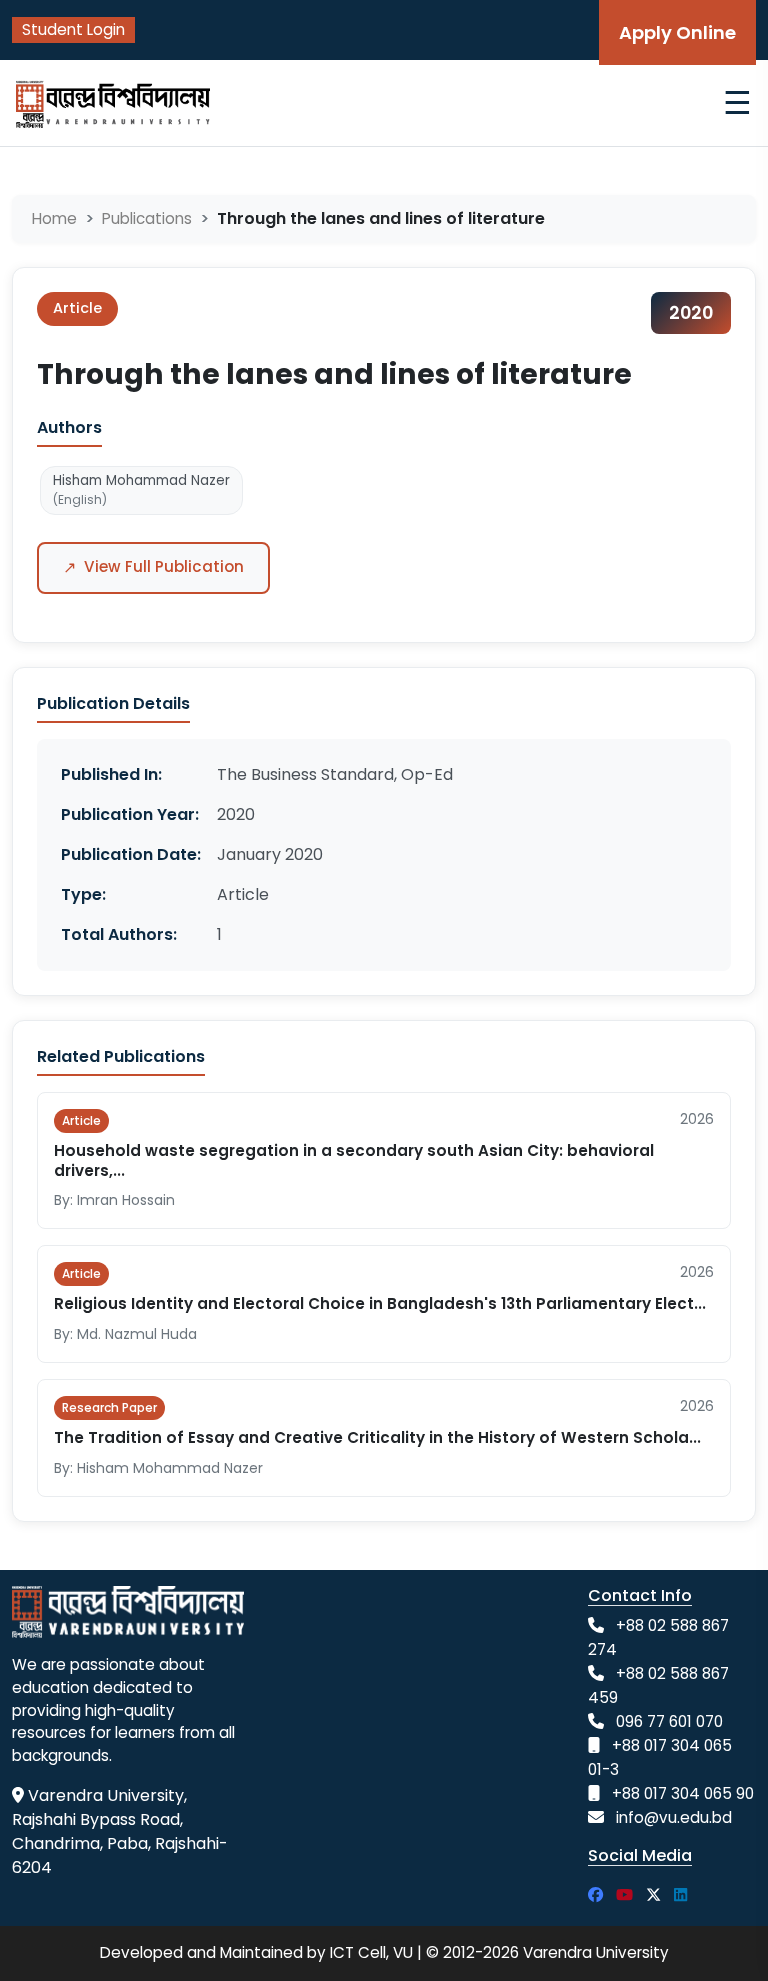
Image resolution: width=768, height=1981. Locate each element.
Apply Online (677, 32)
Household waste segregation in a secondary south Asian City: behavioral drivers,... (354, 1160)
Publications (147, 218)
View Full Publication (153, 567)
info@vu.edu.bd (674, 1817)
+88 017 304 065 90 (683, 1793)
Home (54, 218)
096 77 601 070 (669, 1721)
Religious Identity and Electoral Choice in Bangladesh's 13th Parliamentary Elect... (380, 1303)
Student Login (73, 29)
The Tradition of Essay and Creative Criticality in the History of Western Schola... (377, 1437)
